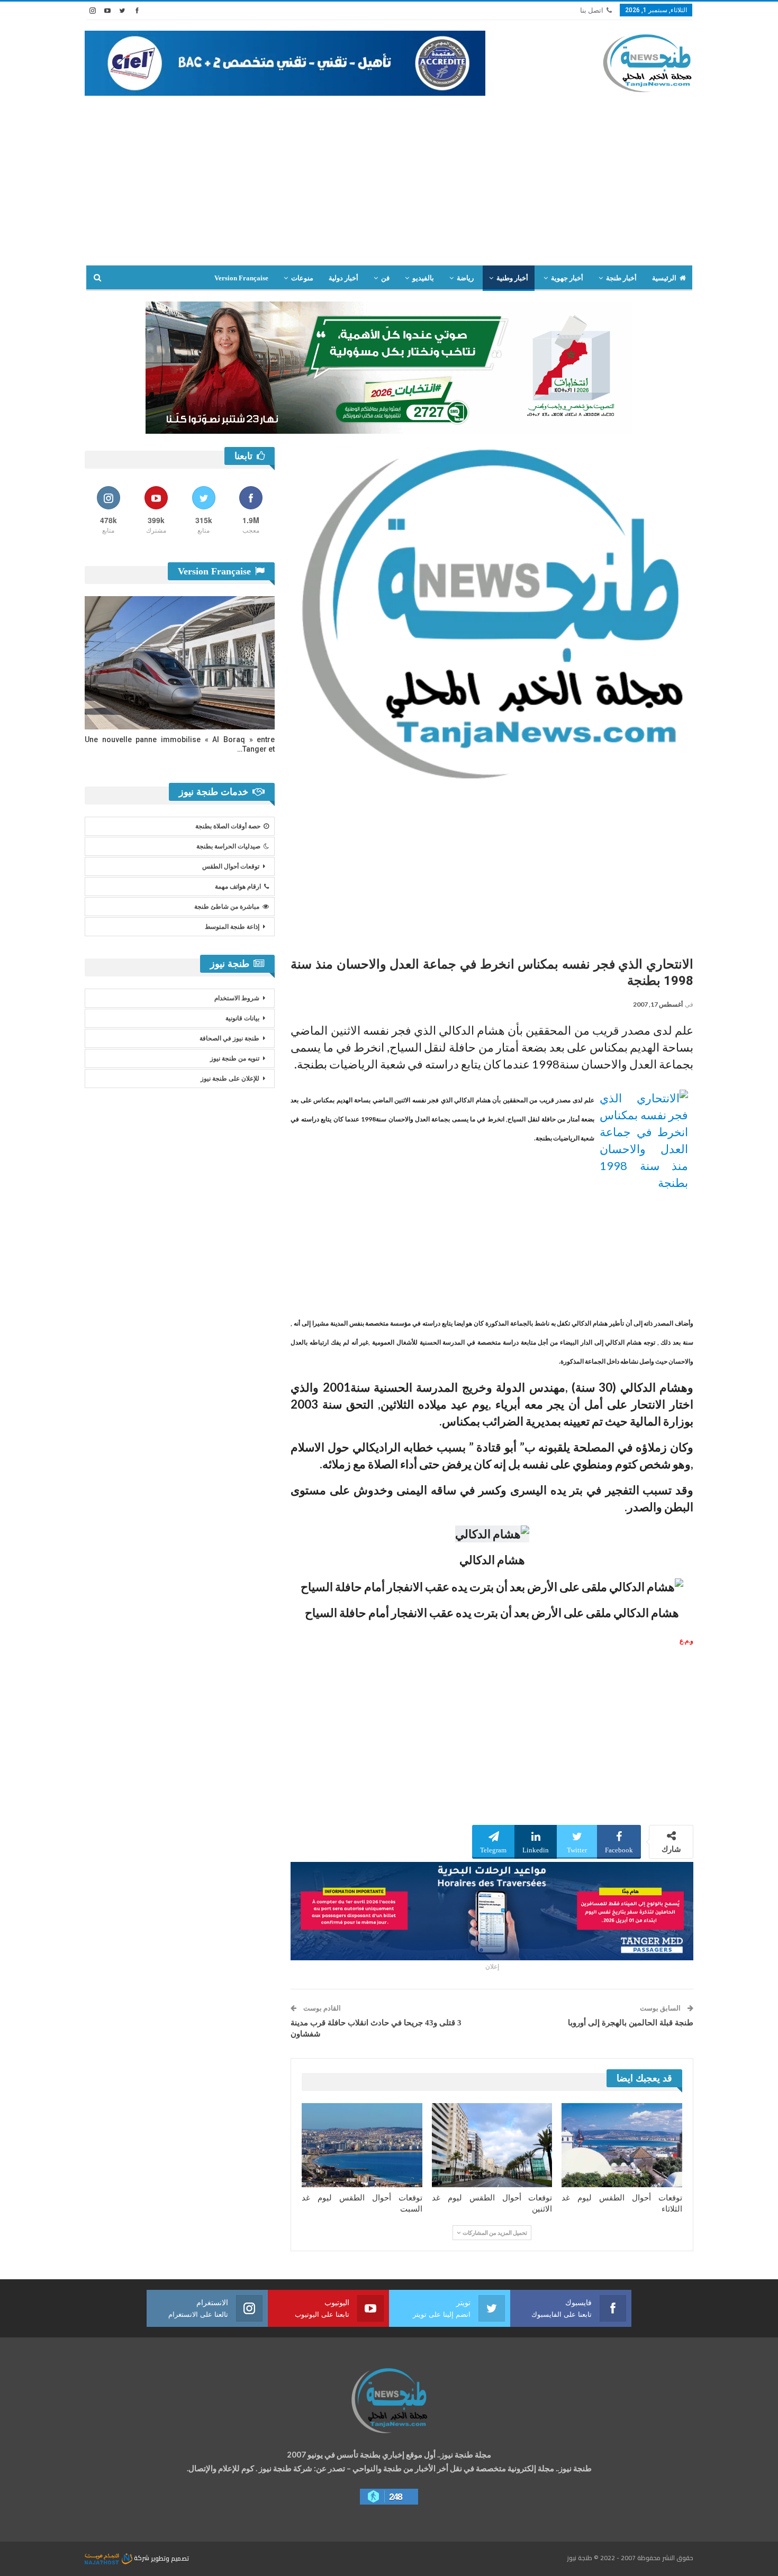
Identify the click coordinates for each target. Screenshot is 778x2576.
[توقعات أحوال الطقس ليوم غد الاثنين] (492, 2145)
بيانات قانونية (242, 1018)
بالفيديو (423, 278)
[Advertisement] (389, 186)
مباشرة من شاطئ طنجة (227, 907)
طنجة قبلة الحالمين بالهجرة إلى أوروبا (631, 2023)
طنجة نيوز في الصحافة (229, 1038)
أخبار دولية (343, 278)
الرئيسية (664, 278)
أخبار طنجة (621, 278)
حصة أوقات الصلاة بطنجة (228, 826)
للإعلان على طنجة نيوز (230, 1079)
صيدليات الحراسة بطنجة (228, 846)
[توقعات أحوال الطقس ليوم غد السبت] (362, 2145)
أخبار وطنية (512, 278)
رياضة (465, 278)
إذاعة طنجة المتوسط (232, 927)
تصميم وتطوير (170, 2558)
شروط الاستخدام (237, 998)
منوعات (302, 278)
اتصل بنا (592, 10)
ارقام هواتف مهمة (238, 887)
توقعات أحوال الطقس (231, 866)
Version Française (241, 278)
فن (385, 278)
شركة (142, 2558)
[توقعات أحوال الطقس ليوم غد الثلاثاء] (622, 2145)
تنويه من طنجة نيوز (235, 1058)
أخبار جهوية (567, 278)
